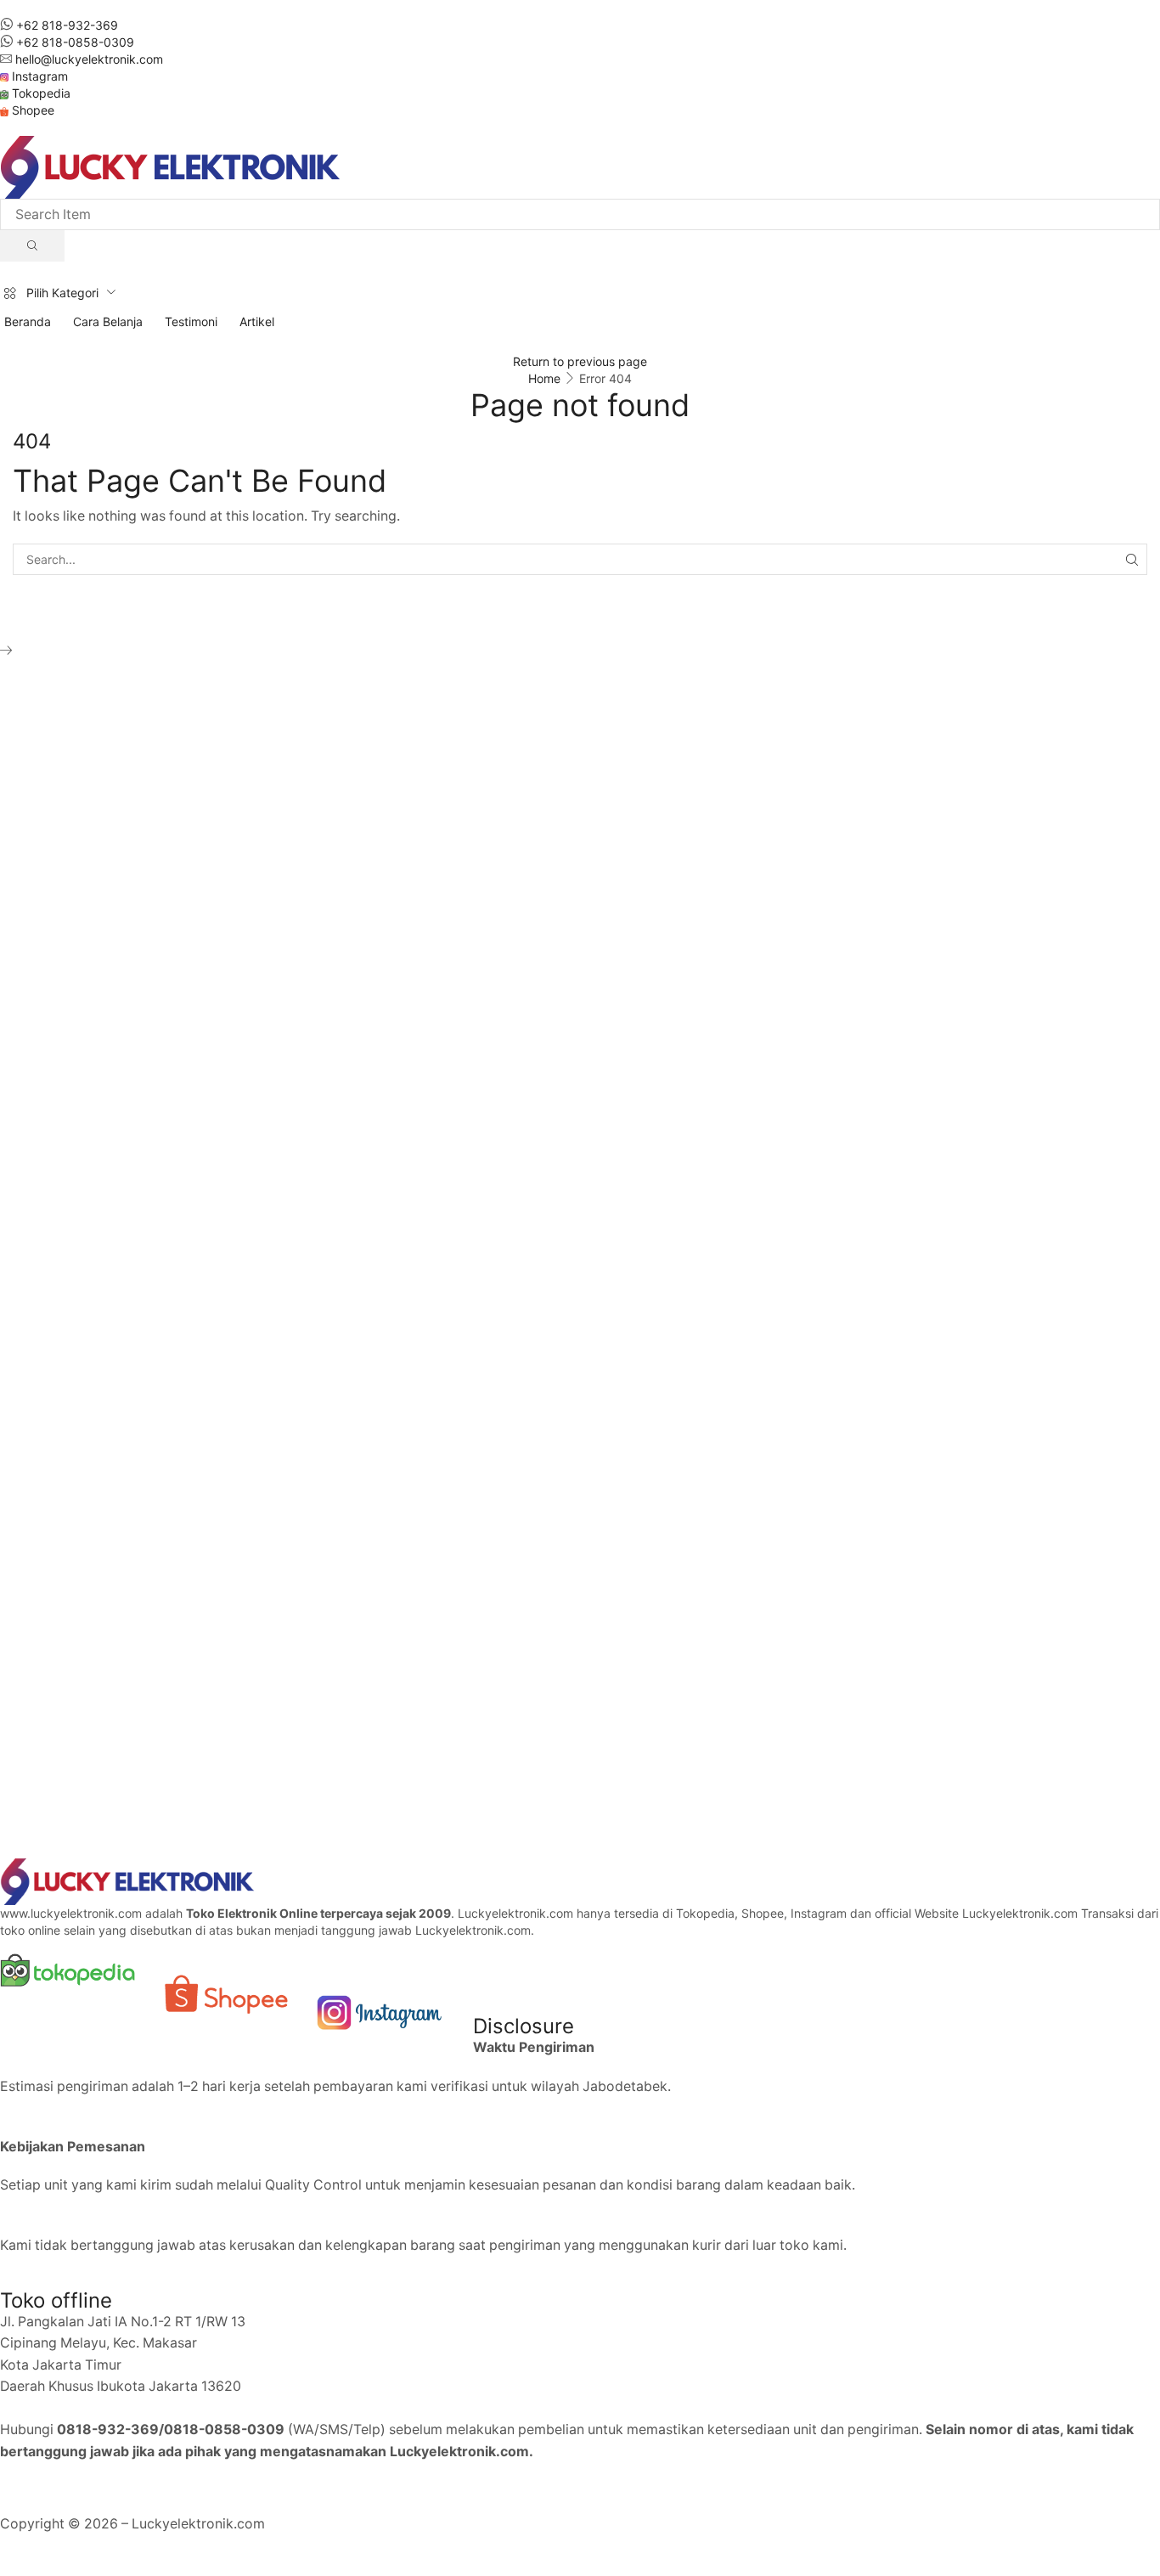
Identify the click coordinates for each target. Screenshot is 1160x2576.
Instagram (40, 76)
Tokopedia (41, 93)
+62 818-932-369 (67, 25)
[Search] (32, 246)
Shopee (33, 110)
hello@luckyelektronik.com (89, 59)
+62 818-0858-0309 (75, 42)
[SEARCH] (1132, 559)
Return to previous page (580, 361)
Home (544, 378)
